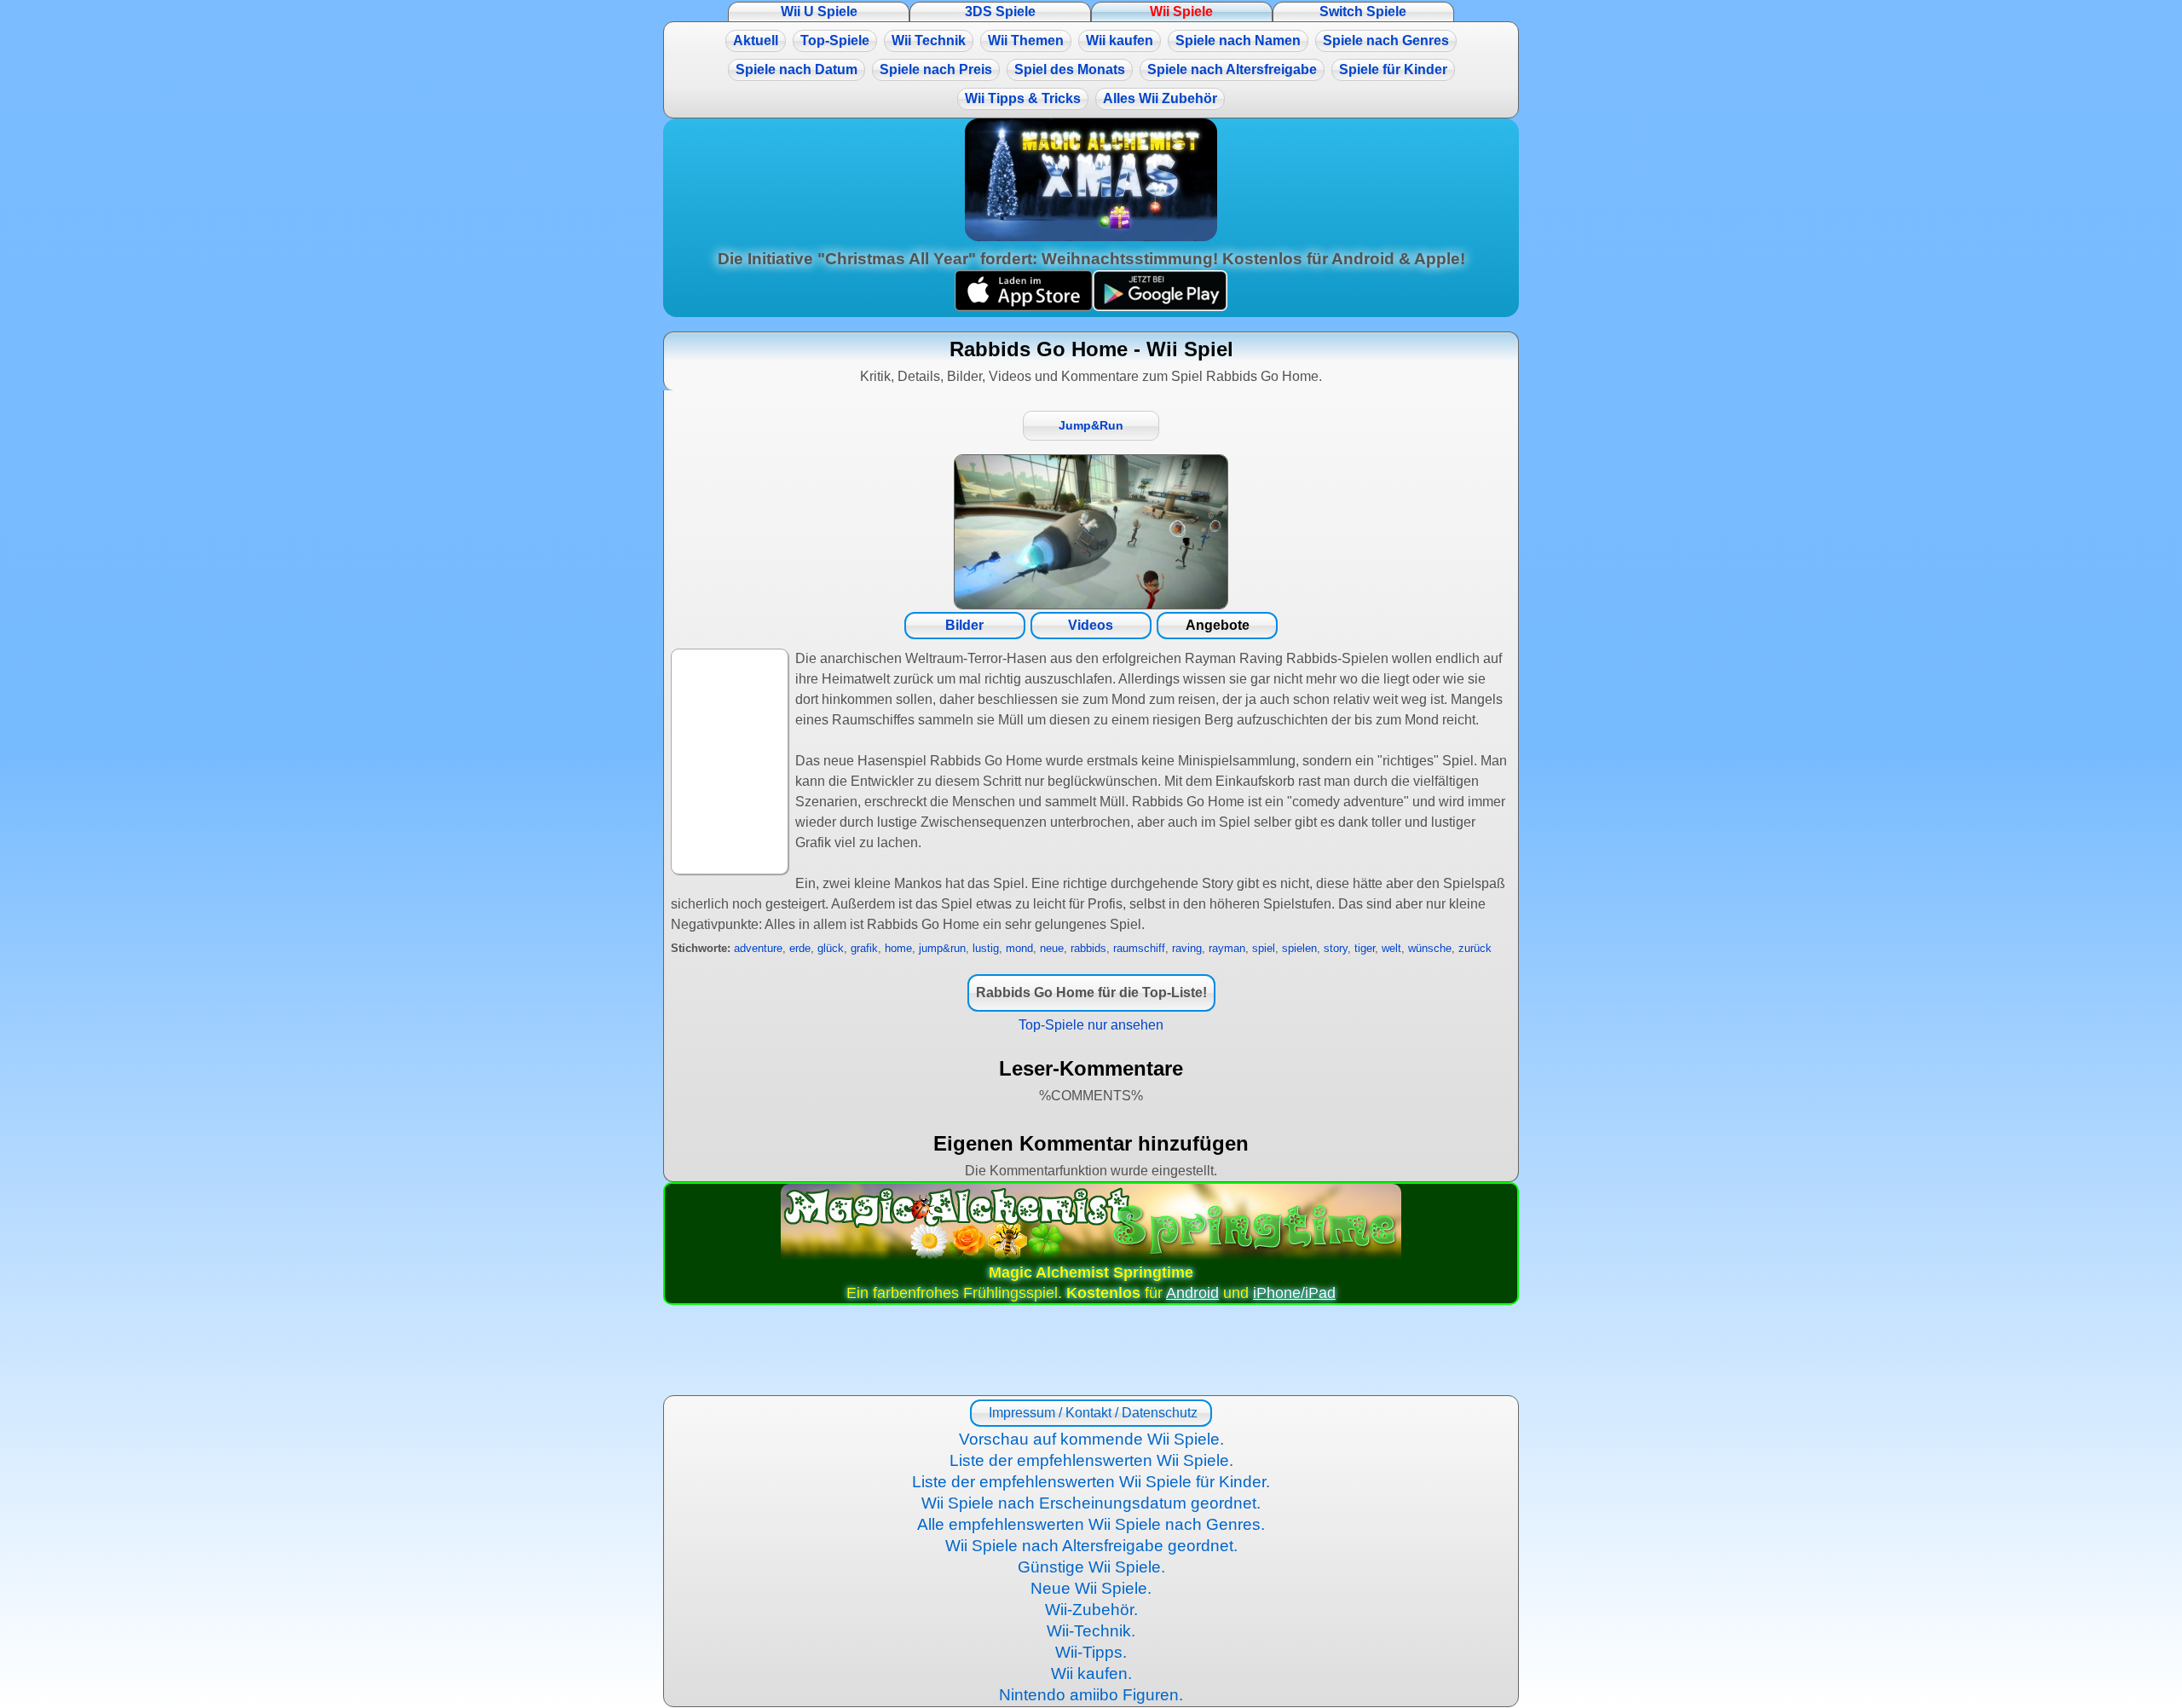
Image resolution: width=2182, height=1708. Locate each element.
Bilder (964, 625)
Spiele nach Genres (1386, 40)
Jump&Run (1091, 426)
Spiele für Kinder (1393, 69)
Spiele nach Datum (797, 69)
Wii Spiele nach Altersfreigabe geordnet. (1091, 1546)
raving (1187, 948)
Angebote (1218, 625)
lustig (986, 948)
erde (800, 948)
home (898, 948)
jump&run (942, 948)
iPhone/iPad (1294, 1293)
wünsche (1430, 948)
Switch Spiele (1363, 12)
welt (1391, 948)
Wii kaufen (1120, 40)
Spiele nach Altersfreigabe (1232, 69)
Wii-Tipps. (1091, 1652)
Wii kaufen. (1091, 1673)
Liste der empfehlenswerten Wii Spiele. (1091, 1460)
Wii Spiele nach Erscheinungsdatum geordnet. (1091, 1503)
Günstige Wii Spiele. (1091, 1567)
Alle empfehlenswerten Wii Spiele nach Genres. (1091, 1524)
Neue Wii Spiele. (1091, 1588)
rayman (1227, 948)
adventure (758, 948)
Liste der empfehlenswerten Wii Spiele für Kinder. (1091, 1482)
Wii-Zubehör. (1091, 1610)
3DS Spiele (1000, 12)
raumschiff (1139, 948)
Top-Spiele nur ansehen (1091, 1025)
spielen (1299, 948)
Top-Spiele (835, 40)
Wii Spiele (1181, 12)
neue (1052, 948)
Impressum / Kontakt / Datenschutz (1091, 1413)
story (1336, 948)
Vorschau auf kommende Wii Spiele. (1091, 1439)
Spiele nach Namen (1238, 40)
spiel (1264, 948)
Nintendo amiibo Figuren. (1091, 1695)
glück (831, 948)
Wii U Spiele (819, 12)
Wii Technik (929, 40)
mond (1019, 948)
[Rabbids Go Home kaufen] (1091, 532)
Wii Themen (1026, 40)
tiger (1365, 948)
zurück (1475, 948)
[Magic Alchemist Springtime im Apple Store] (1024, 306)
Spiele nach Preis (936, 69)
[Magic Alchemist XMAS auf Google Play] (1160, 306)
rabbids (1088, 948)
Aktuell (756, 40)
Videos (1091, 625)
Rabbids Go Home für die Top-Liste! (1091, 992)
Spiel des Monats (1070, 69)
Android (1192, 1293)
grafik (864, 948)
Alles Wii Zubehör (1160, 98)
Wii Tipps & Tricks (1023, 98)
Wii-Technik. (1091, 1631)
